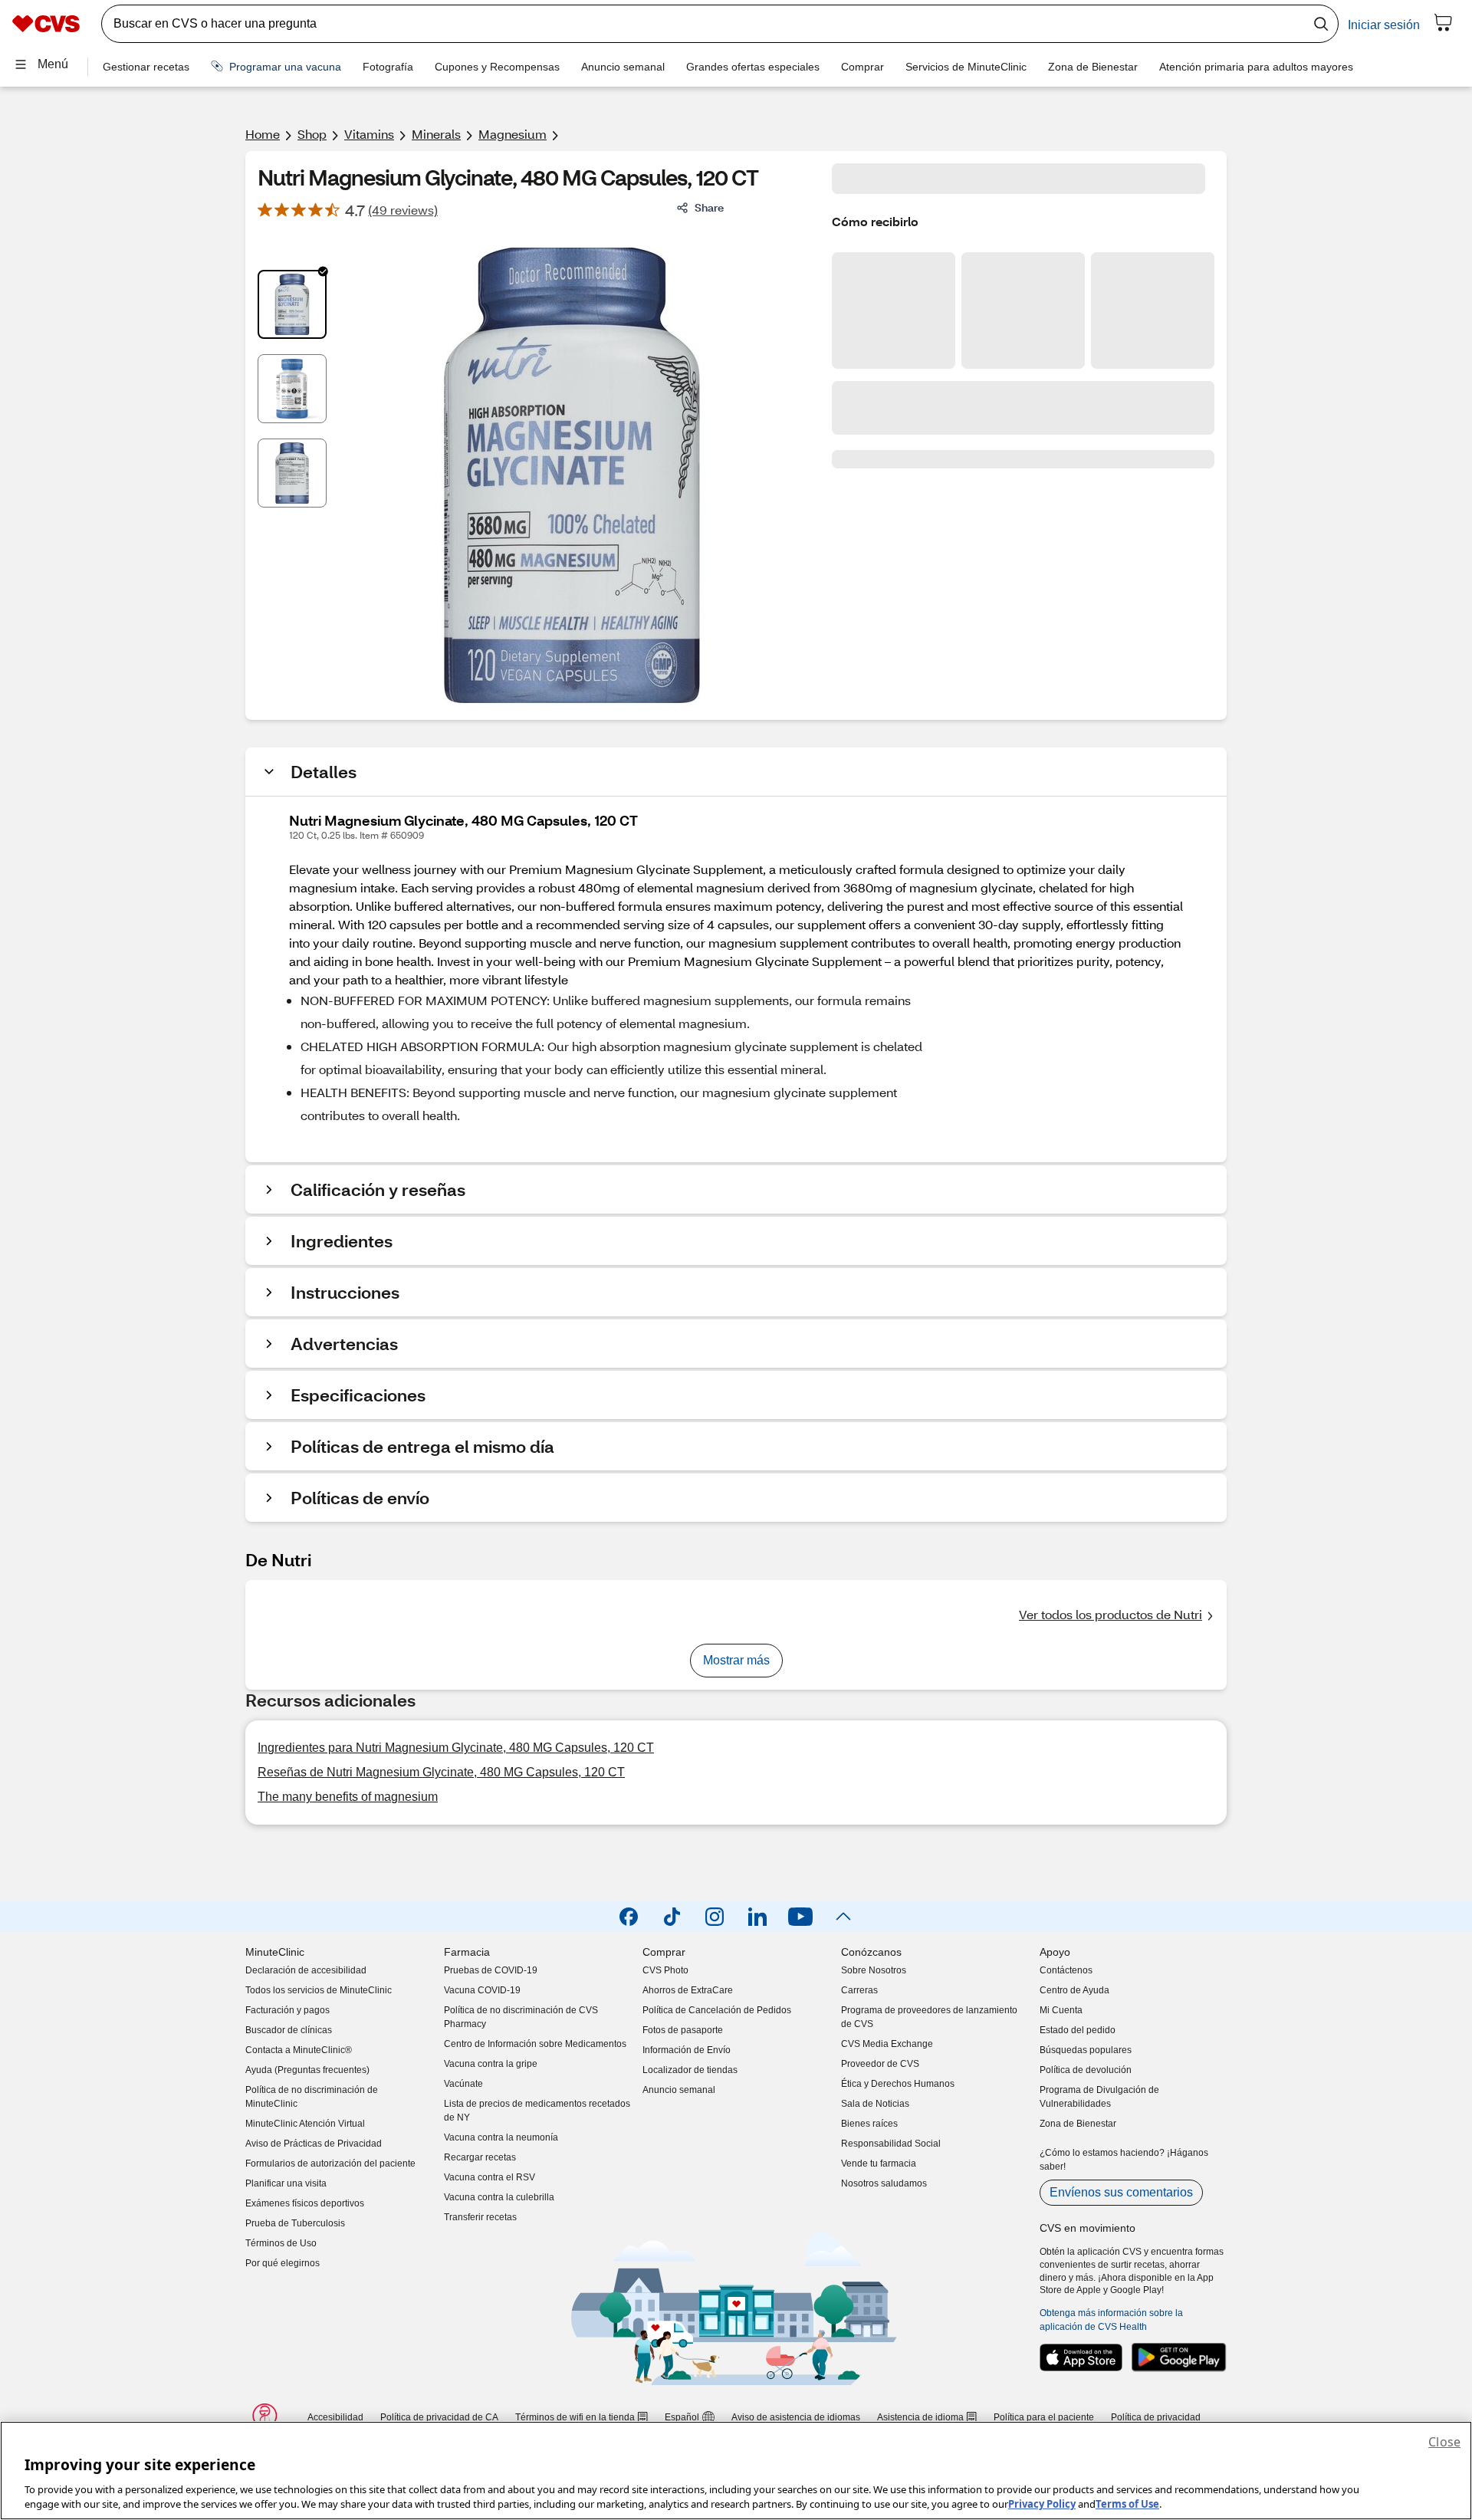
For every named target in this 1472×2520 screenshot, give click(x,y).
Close (1444, 2442)
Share (709, 207)
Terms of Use (1127, 2504)
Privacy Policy (1042, 2504)
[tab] (292, 304)
